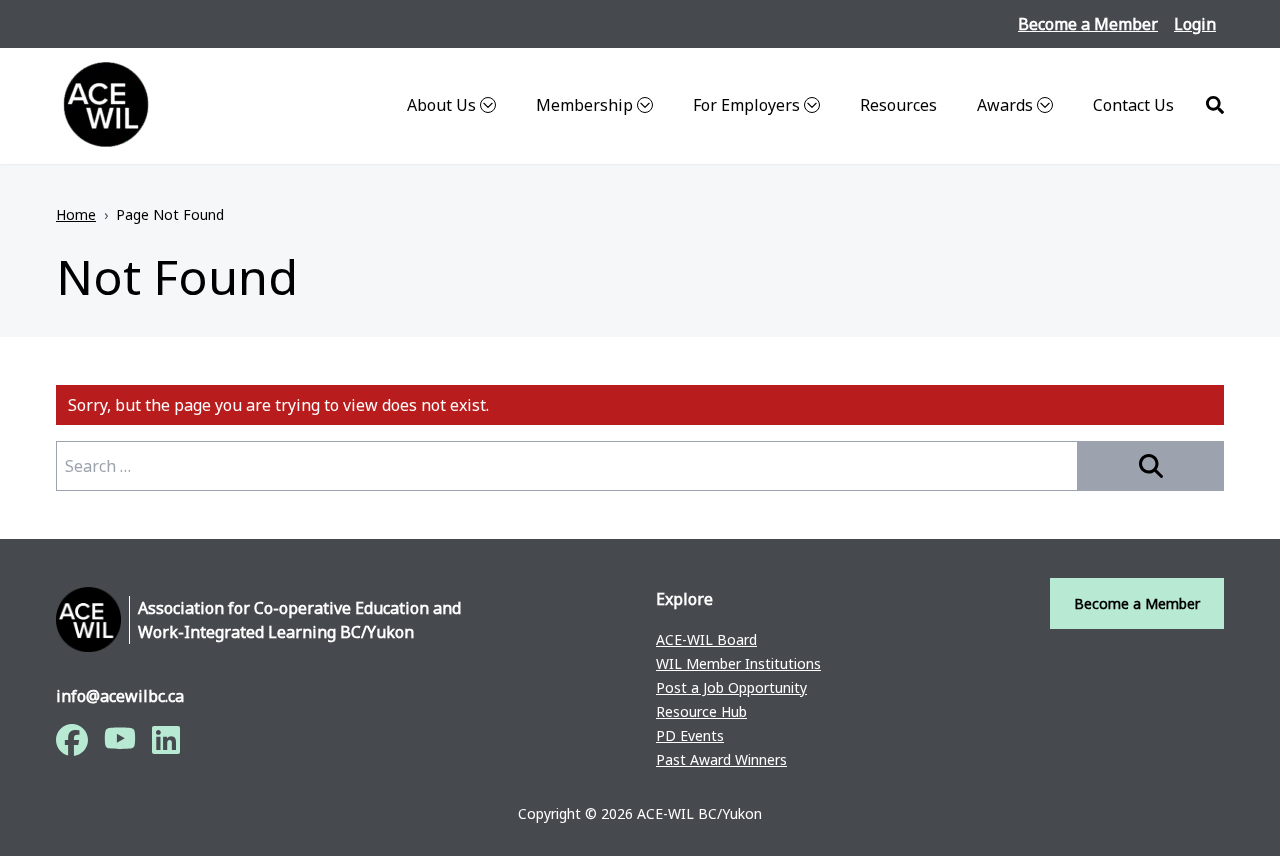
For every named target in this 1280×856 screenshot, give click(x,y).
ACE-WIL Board (706, 639)
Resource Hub (701, 711)
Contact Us (1133, 105)
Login (1195, 24)
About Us (441, 105)
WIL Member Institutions (738, 663)
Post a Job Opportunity (731, 687)
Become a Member (1088, 24)
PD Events (690, 735)
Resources (898, 105)
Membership (584, 105)
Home (76, 214)
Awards (1005, 105)
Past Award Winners (721, 759)
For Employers (746, 105)
